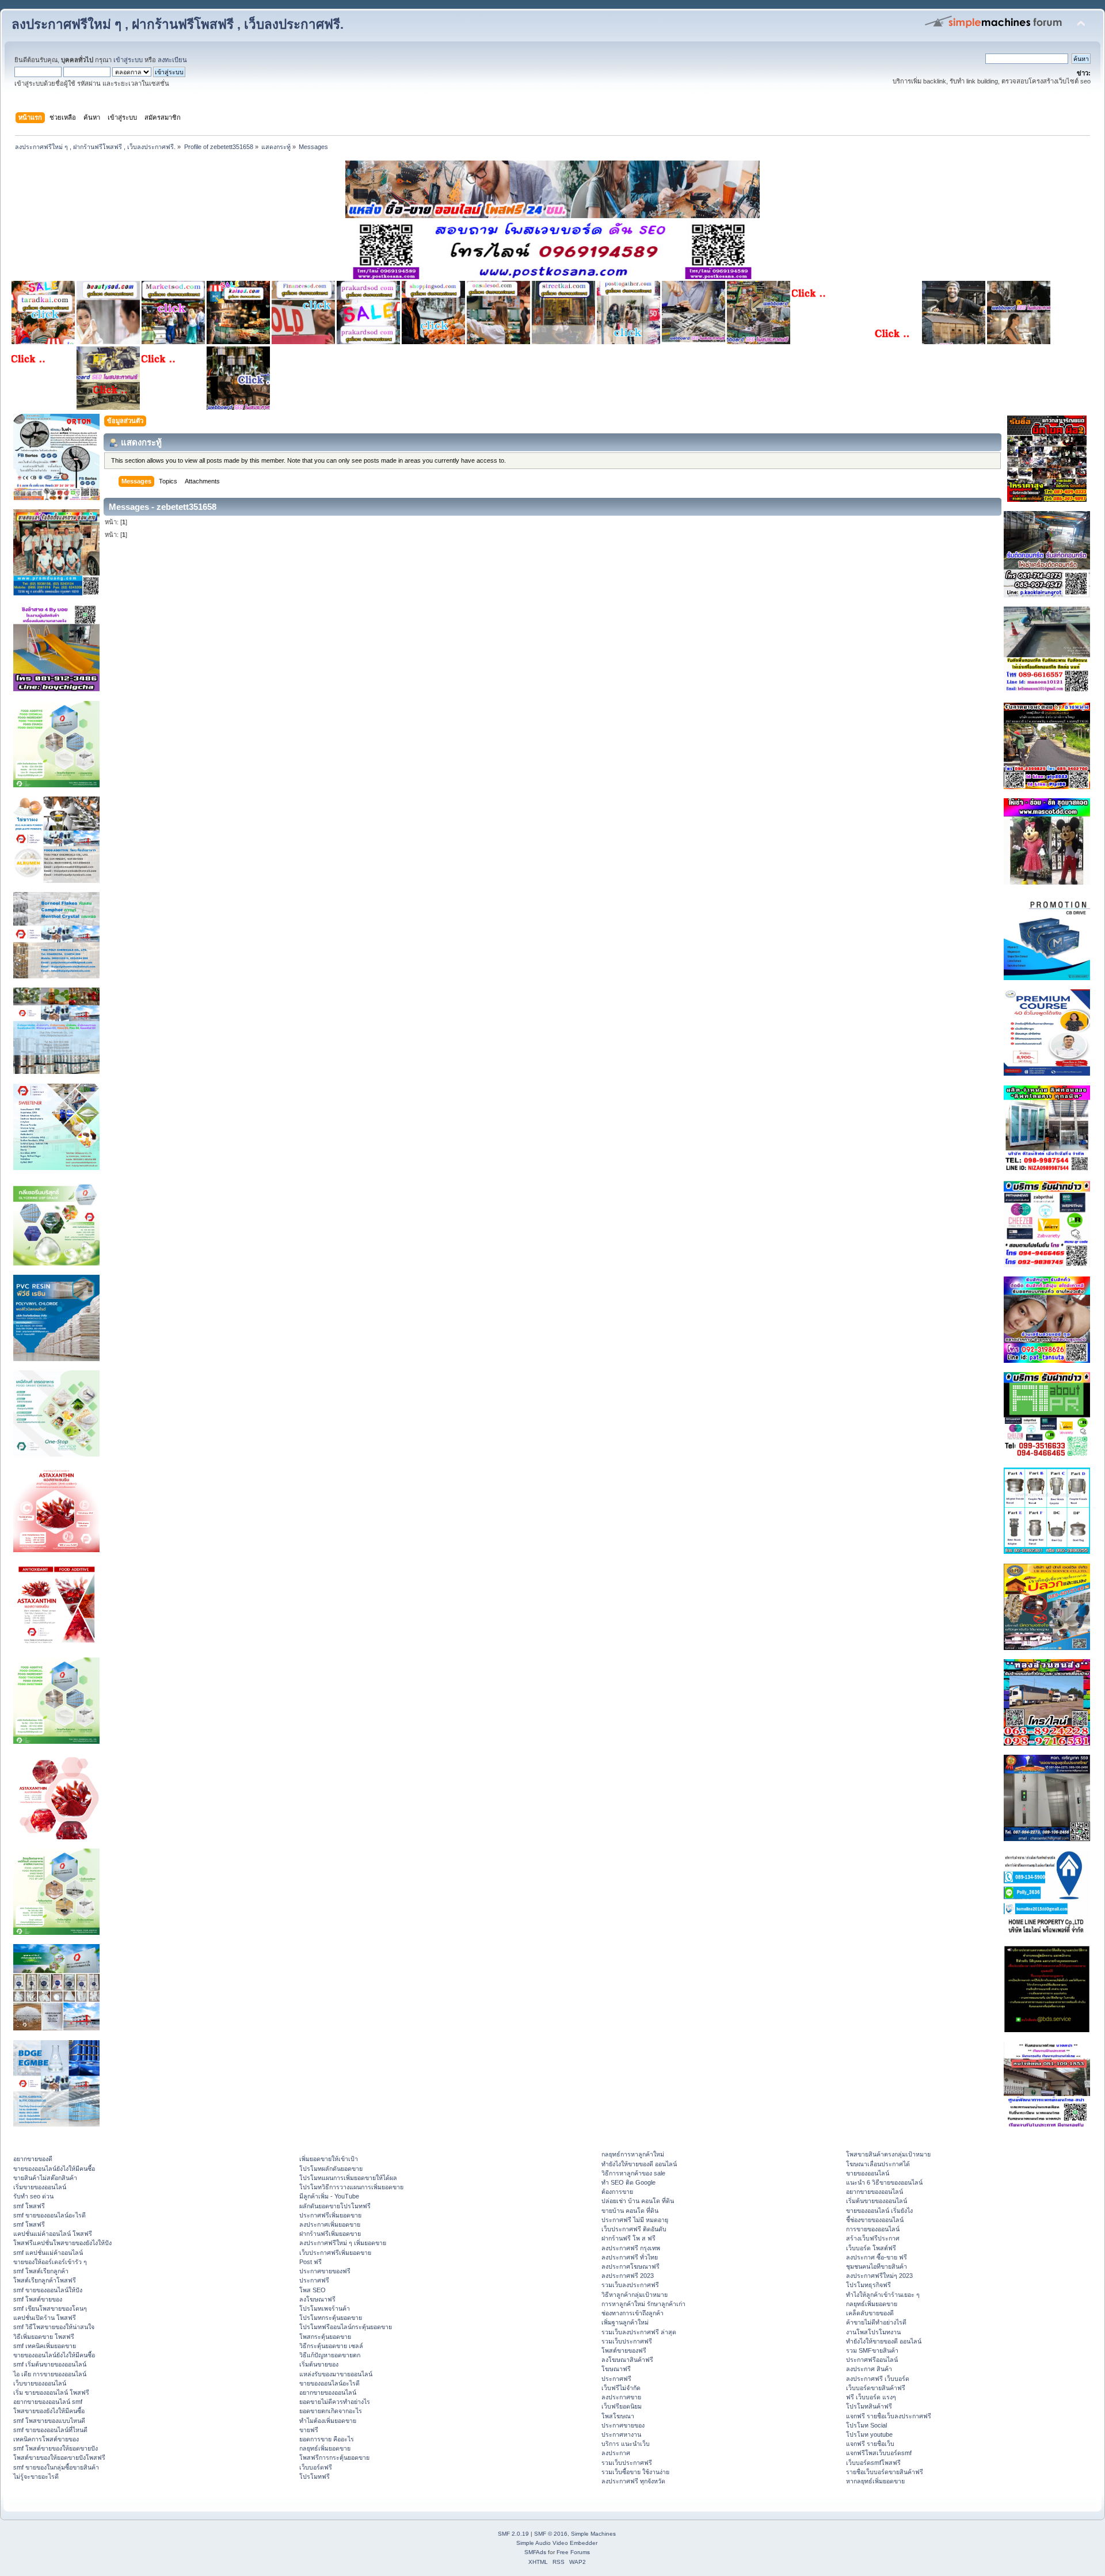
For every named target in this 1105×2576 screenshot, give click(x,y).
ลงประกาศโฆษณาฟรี (630, 2266)
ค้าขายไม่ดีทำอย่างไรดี (876, 2322)
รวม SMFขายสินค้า (872, 2350)
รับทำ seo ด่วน (33, 2196)
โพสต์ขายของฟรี (624, 2350)
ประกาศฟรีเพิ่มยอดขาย (330, 2215)
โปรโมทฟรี (315, 2476)
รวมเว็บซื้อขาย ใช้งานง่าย (635, 2472)
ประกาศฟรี (314, 2280)
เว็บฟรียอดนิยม (622, 2406)
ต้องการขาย (617, 2192)
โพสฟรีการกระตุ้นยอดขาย (334, 2457)
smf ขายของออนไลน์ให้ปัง (48, 2290)
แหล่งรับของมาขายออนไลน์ (336, 2374)
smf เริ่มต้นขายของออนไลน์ (50, 2364)
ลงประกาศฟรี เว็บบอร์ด (878, 2379)
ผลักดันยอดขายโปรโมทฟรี (335, 2206)
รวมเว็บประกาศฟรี (627, 2341)
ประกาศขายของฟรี (325, 2271)
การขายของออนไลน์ (873, 2229)
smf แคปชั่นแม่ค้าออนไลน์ (48, 2253)
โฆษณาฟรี (616, 2369)
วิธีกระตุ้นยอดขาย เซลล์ (331, 2346)
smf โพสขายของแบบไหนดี (49, 2421)
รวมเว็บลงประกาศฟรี (630, 2285)
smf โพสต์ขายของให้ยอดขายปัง (56, 2448)
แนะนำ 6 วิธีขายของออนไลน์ (884, 2182)
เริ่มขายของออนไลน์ (40, 2187)
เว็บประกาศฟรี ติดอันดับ (634, 2229)
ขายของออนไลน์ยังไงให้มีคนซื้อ (54, 2169)
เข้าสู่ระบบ (128, 60)
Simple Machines (593, 2534)
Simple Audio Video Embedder (557, 2543)
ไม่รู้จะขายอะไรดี (36, 2476)
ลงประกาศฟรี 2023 (628, 2276)
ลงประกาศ (616, 2453)
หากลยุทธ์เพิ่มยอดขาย (875, 2481)
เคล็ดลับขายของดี (870, 2313)
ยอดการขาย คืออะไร (327, 2439)
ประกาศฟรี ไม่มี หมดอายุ (635, 2220)
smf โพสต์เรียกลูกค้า (41, 2271)
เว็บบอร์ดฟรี (316, 2467)
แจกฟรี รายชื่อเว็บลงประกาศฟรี (889, 2416)
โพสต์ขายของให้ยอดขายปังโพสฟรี (59, 2457)
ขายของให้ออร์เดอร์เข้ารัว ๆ (50, 2262)
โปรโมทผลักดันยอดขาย (331, 2169)
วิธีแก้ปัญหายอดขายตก (330, 2355)
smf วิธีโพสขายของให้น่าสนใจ (54, 2327)
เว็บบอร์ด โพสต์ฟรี (871, 2248)
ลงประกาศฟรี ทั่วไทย (630, 2257)
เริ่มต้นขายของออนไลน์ (877, 2201)
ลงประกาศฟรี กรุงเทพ (631, 2248)
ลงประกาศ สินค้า (869, 2369)
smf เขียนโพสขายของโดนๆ (50, 2308)
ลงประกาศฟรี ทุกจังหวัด (633, 2481)
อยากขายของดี (33, 2159)
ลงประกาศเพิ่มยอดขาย (330, 2224)
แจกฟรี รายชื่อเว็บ (870, 2444)
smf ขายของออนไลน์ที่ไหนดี (50, 2430)
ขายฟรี (309, 2430)
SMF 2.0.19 (513, 2534)
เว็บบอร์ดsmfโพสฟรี (873, 2463)
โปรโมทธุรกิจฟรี (868, 2285)
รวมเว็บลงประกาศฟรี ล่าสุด (639, 2332)
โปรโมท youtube (869, 2434)
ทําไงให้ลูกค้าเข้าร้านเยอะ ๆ (883, 2295)
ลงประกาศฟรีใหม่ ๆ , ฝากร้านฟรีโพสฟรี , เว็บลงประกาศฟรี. (178, 24)
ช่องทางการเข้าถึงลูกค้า (632, 2313)
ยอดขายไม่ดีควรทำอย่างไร (335, 2402)
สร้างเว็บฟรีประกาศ (873, 2238)
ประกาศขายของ (623, 2425)
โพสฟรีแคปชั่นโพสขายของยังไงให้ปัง (62, 2243)
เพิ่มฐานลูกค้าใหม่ (625, 2322)
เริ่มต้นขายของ (319, 2364)
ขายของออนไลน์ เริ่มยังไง (879, 2211)
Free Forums (573, 2552)
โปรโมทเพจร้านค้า (325, 2308)
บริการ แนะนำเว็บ (626, 2444)
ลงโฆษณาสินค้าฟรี (627, 2360)
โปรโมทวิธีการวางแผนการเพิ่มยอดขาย (351, 2187)
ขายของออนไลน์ (868, 2173)
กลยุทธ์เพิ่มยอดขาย (325, 2448)
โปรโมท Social (866, 2425)
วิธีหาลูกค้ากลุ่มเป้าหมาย (635, 2295)
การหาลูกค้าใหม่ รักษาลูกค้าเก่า (643, 2304)
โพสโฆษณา (618, 2416)
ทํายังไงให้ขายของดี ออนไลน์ (639, 2164)
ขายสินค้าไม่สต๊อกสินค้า (45, 2178)
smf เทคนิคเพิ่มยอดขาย (45, 2346)
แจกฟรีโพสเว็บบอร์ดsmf (879, 2453)
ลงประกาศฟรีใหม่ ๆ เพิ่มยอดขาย (343, 2243)
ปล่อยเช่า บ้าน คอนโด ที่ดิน (638, 2201)
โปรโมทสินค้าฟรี (869, 2406)
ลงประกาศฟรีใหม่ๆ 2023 (879, 2276)
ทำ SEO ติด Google (628, 2182)
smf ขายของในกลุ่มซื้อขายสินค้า (56, 2467)
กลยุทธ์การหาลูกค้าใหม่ (633, 2154)
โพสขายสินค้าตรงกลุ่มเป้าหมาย (888, 2154)
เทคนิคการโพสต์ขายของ (46, 2439)
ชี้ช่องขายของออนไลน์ (875, 2220)
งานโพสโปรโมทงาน (873, 2332)
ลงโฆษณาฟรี (317, 2299)
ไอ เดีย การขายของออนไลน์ (50, 2374)
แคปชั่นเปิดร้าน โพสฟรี (45, 2318)
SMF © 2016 (551, 2534)
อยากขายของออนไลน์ (328, 2392)
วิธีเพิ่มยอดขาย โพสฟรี (44, 2337)
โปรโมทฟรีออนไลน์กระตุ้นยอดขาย (346, 2327)
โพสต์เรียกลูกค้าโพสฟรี (45, 2280)
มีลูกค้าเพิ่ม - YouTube (329, 2196)
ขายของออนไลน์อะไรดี (329, 2383)
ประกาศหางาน (621, 2434)
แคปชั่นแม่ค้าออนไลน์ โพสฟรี (53, 2234)
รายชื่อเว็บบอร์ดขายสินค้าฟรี (885, 2472)
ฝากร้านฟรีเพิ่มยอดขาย (330, 2234)
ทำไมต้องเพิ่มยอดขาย (328, 2421)
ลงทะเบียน (172, 60)
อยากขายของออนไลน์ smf (48, 2402)
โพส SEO (313, 2290)
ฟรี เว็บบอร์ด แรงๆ (871, 2397)
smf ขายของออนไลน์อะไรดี (49, 2215)
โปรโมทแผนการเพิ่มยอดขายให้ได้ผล (348, 2178)
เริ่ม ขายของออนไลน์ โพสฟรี (51, 2392)
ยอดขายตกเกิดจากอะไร (331, 2411)
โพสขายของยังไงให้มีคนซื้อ (49, 2411)
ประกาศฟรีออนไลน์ (872, 2360)
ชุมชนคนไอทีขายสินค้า (877, 2266)
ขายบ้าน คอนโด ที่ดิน (630, 2211)
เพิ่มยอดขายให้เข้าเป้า (329, 2159)
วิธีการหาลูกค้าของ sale (633, 2173)
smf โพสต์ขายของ (38, 2299)
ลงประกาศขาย (621, 2397)
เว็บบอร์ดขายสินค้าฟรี (876, 2388)
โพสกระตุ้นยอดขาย (325, 2337)
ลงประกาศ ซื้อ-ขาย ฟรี (877, 2257)
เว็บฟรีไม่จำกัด (621, 2388)
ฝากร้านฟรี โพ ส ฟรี (628, 2238)
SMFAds (535, 2552)
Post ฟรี (310, 2262)
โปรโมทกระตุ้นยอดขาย (331, 2318)
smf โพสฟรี (29, 2206)
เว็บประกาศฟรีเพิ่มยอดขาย (335, 2253)
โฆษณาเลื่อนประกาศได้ (878, 2164)
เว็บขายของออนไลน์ (40, 2383)
